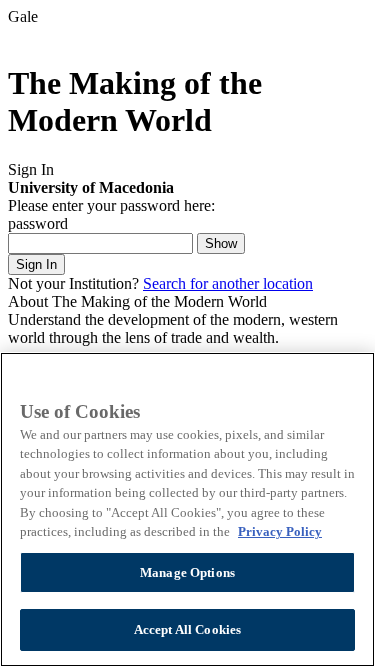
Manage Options (187, 572)
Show (221, 243)
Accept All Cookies (187, 629)
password (38, 223)
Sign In (36, 264)
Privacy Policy (280, 531)
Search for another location (228, 283)
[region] (187, 509)
